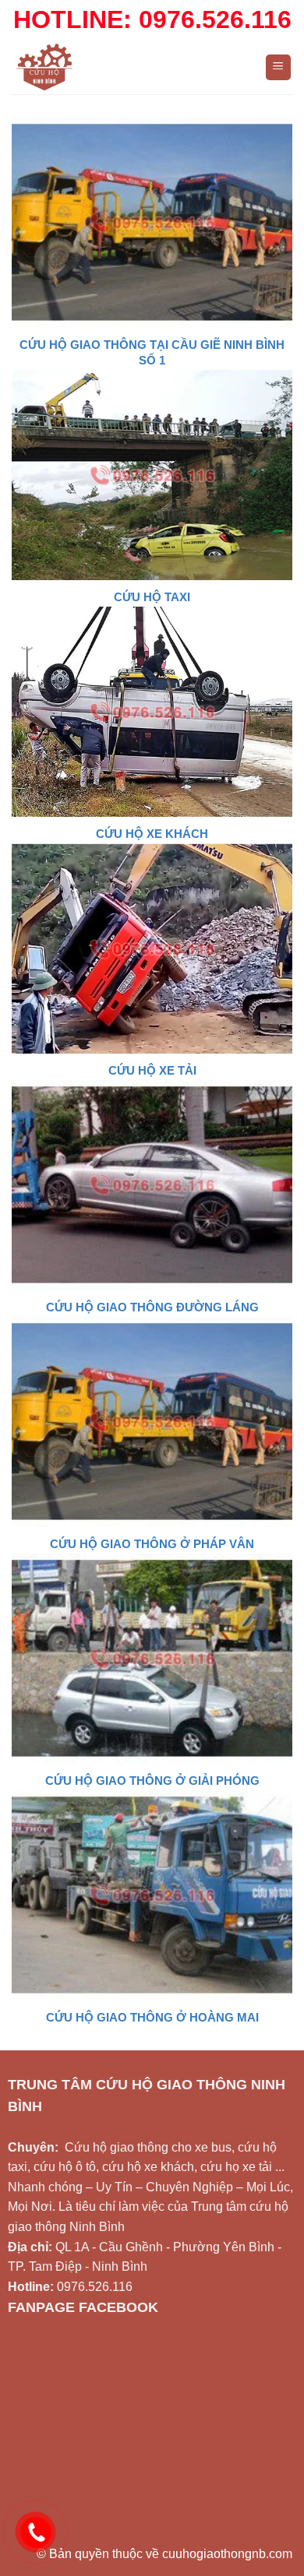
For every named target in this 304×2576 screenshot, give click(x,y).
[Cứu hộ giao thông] (126, 67)
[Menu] (279, 67)
